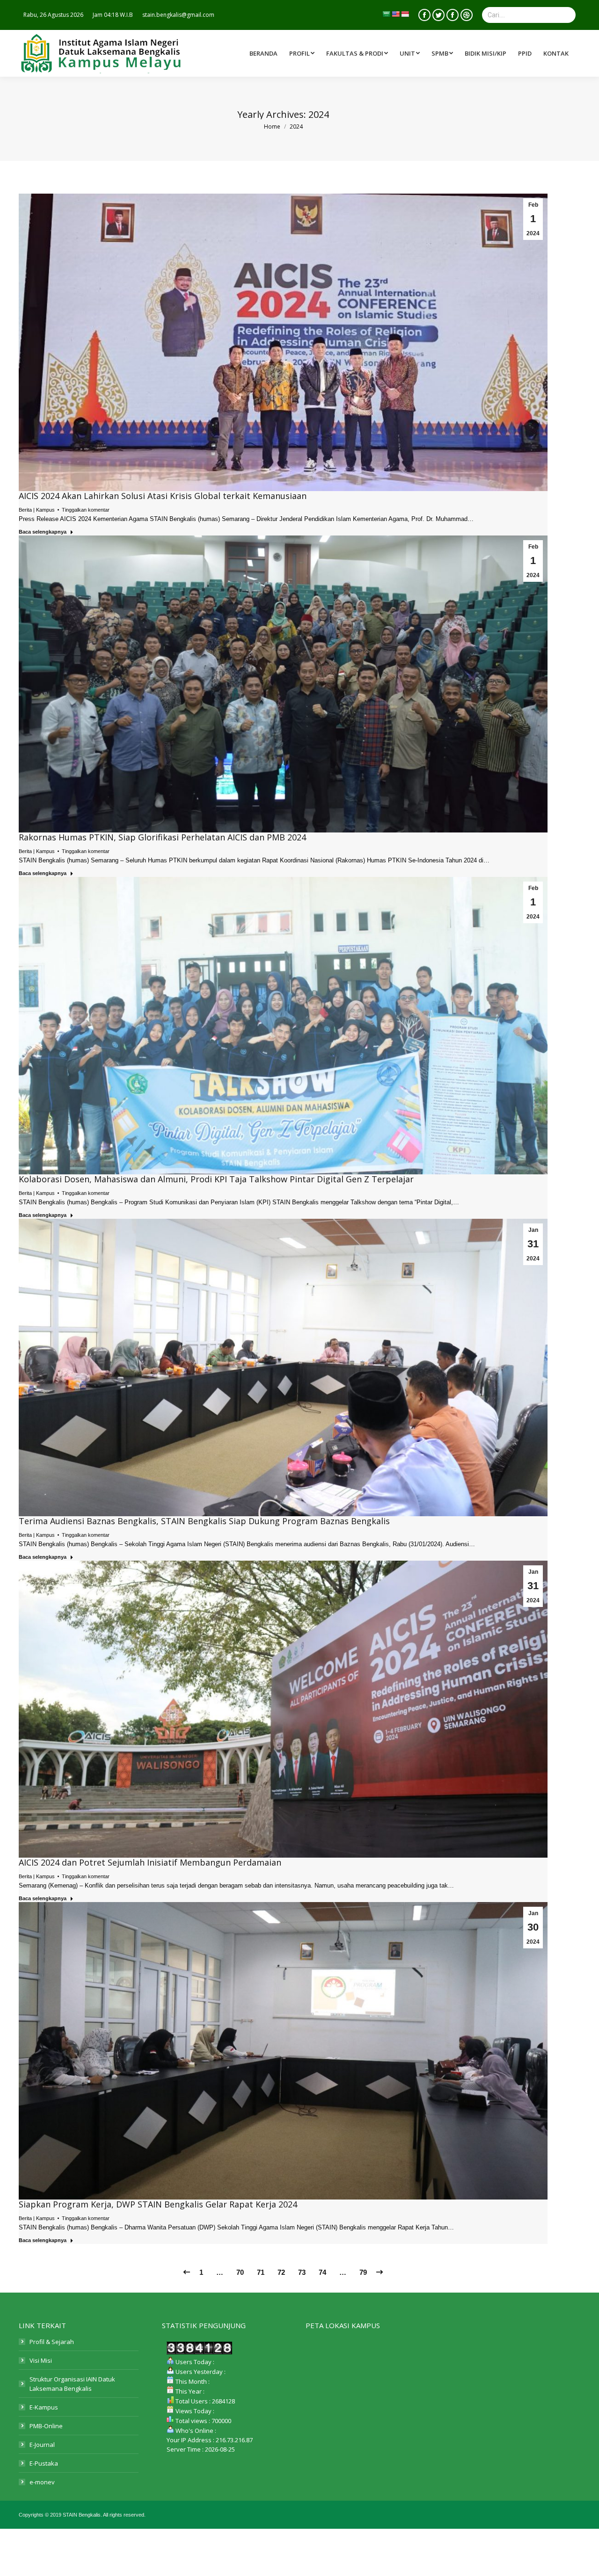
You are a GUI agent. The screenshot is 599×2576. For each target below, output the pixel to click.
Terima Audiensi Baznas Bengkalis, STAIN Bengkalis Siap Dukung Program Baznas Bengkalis (204, 1521)
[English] (395, 14)
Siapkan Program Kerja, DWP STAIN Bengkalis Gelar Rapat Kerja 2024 (158, 2204)
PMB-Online (46, 2426)
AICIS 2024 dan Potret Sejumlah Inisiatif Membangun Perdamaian (150, 1862)
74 (322, 2272)
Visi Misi (41, 2360)
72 (281, 2272)
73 (302, 2272)
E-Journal (42, 2445)
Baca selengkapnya (43, 532)
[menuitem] (358, 53)
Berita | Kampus (37, 510)
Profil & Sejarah (52, 2342)
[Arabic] (386, 14)
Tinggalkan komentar (86, 510)
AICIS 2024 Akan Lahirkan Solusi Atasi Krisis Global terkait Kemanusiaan (163, 496)
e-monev (42, 2482)
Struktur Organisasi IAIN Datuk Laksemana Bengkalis (72, 2384)
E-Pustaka (44, 2463)
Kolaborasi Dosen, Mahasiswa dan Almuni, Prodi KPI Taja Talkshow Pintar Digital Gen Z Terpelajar (216, 1179)
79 (363, 2272)
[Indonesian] (405, 14)
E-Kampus (44, 2407)
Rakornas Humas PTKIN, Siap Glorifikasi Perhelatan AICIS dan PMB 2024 (162, 837)
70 (240, 2272)
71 (261, 2272)
